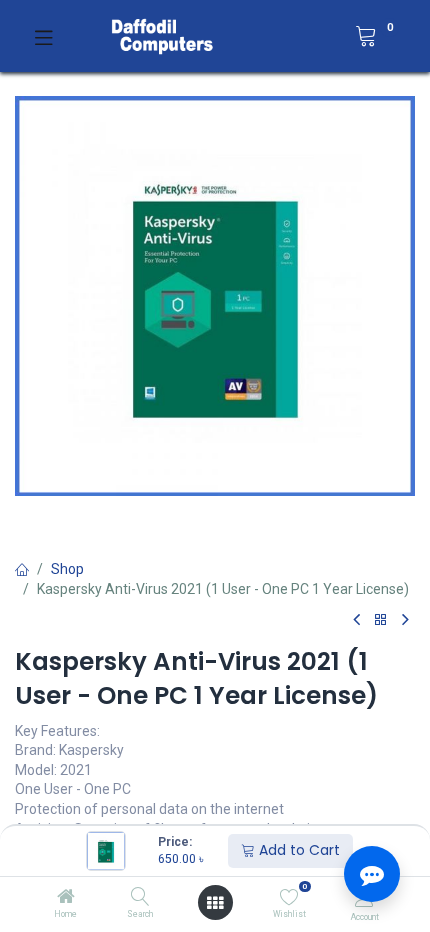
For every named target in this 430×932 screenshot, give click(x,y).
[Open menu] (215, 903)
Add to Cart (297, 850)
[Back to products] (381, 620)
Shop (67, 569)
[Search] (140, 898)
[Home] (66, 898)
